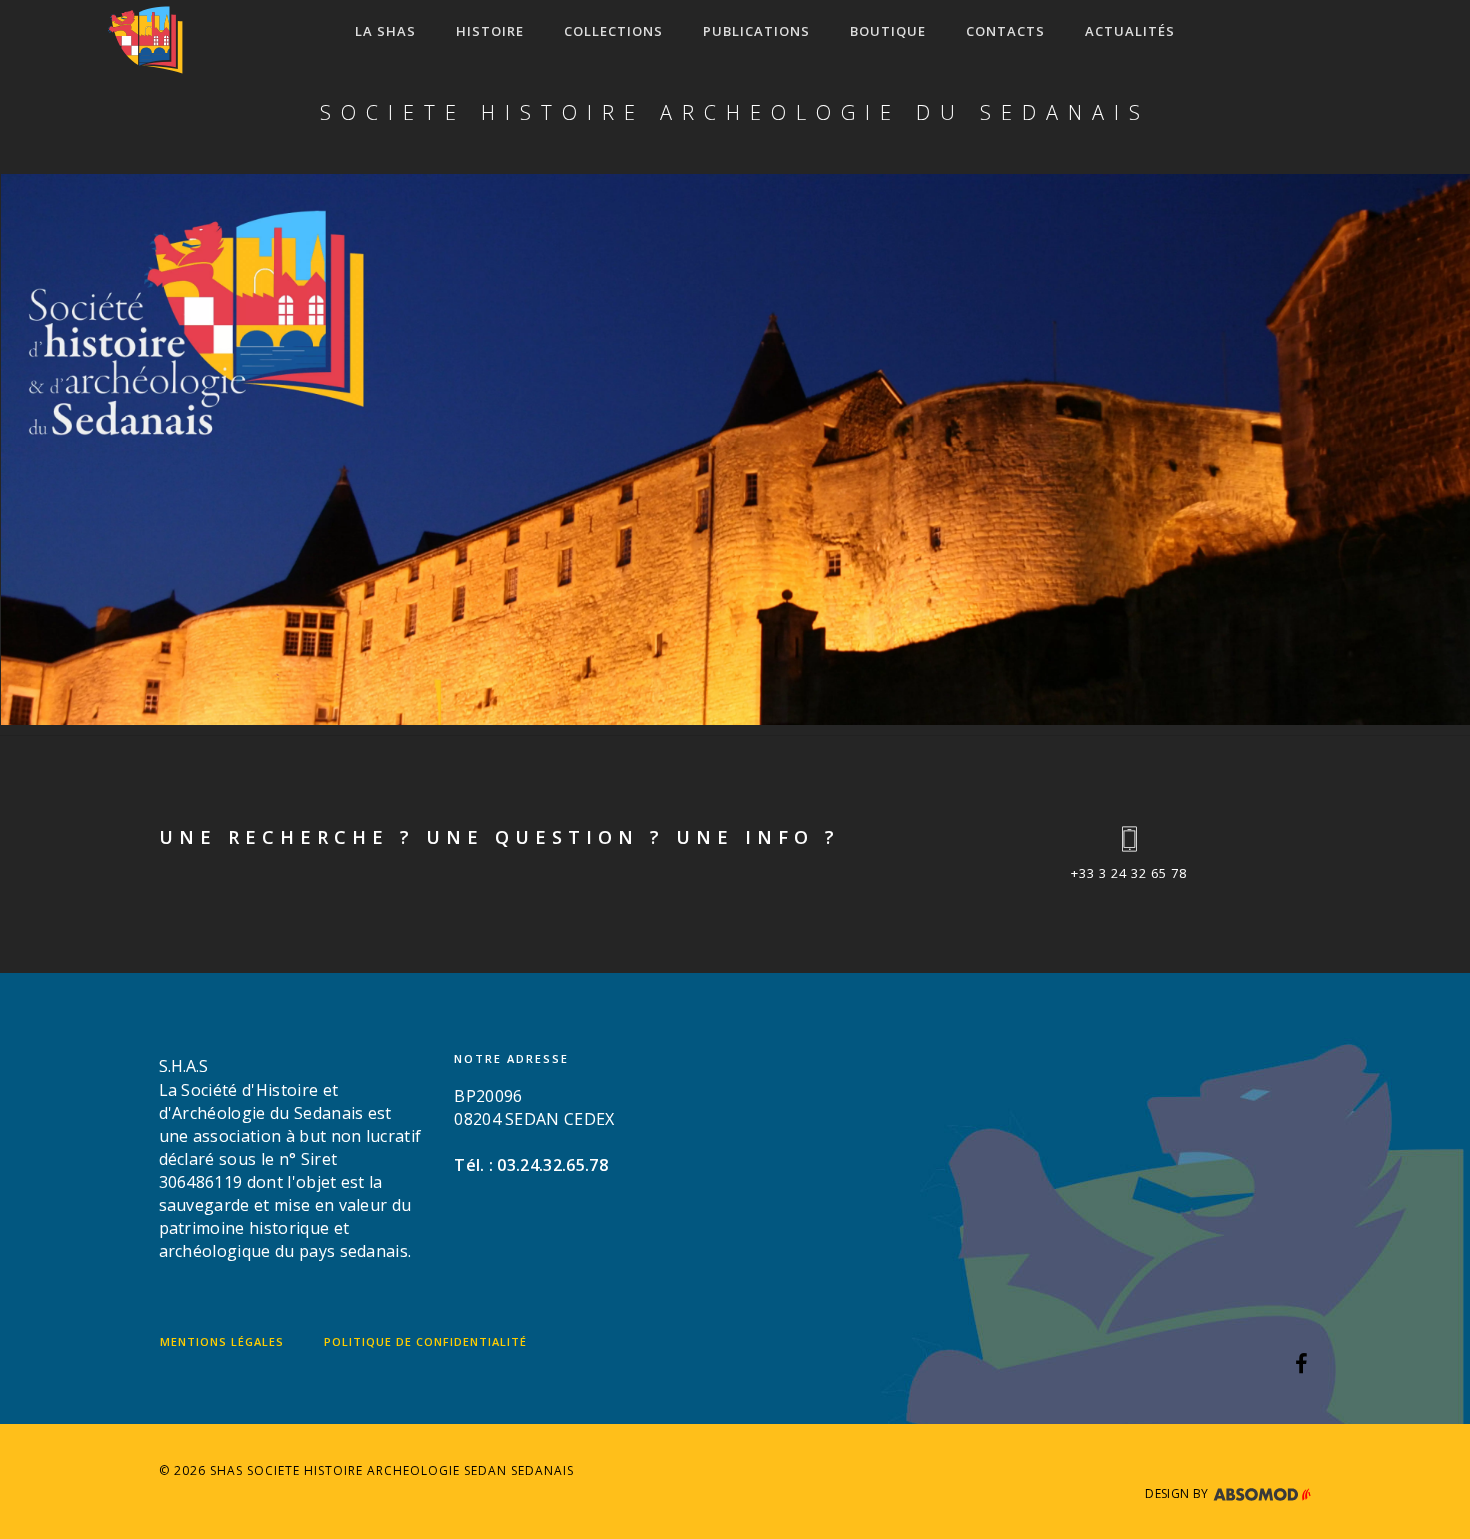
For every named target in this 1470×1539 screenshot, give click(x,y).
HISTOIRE (490, 31)
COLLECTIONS (613, 31)
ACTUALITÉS (1130, 31)
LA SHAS (385, 31)
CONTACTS (1005, 31)
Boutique (888, 31)
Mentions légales (222, 1341)
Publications (756, 31)
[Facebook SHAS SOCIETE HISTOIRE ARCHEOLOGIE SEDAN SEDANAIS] (1301, 1366)
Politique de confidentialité (425, 1341)
